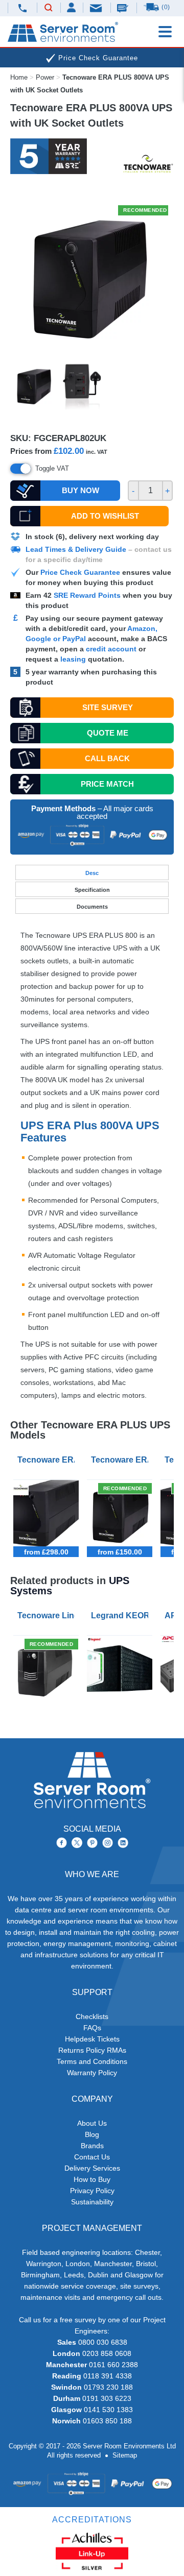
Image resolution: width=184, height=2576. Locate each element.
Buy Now (80, 490)
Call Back (107, 758)
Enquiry (124, 8)
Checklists (92, 2016)
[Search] (49, 8)
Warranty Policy (92, 2073)
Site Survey (108, 707)
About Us (92, 2123)
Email (97, 7)
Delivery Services (92, 2168)
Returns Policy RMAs (92, 2050)
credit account (111, 649)
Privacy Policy (92, 2191)
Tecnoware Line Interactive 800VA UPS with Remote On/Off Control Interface (48, 1615)
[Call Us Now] (22, 8)
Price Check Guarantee (80, 572)
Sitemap (125, 2455)
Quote (108, 733)
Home (19, 77)
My (72, 7)
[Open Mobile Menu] (165, 32)
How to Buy (92, 2179)
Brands (92, 2146)
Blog (92, 2134)
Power (45, 77)
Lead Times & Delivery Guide (76, 549)
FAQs (92, 2028)
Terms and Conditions (92, 2061)
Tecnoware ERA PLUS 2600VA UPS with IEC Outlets (48, 1460)
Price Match (107, 784)
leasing (73, 659)
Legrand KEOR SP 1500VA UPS (122, 1615)
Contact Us (92, 2157)
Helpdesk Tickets (92, 2039)
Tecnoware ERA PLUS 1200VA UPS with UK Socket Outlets (122, 1460)
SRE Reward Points (88, 595)
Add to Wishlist (105, 516)
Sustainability (92, 2202)
